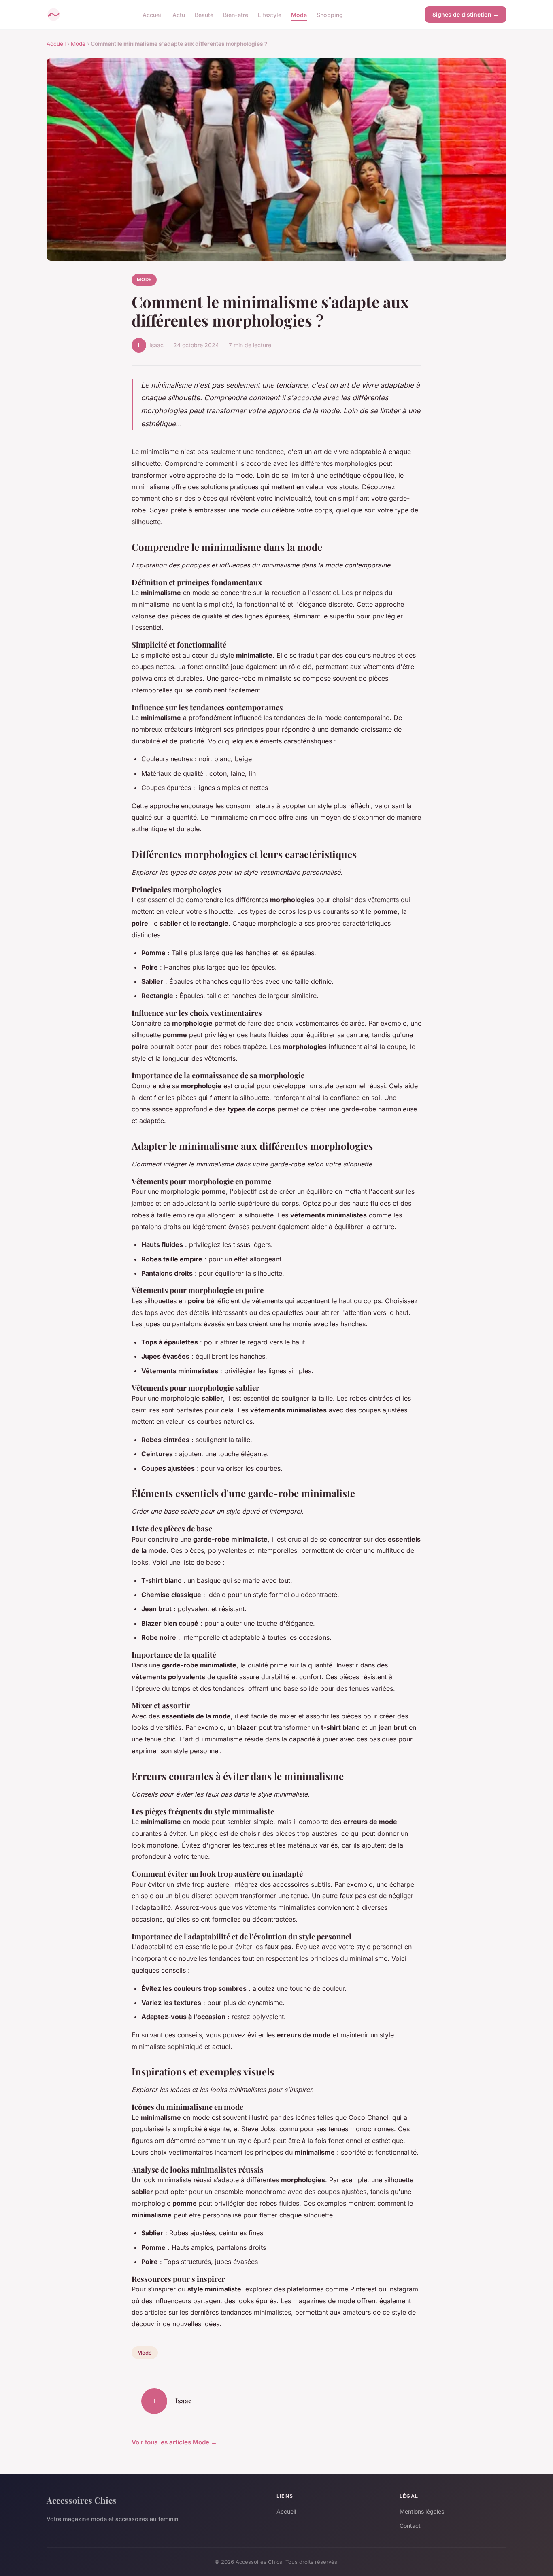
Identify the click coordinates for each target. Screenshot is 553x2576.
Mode (299, 14)
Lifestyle (270, 14)
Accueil (153, 14)
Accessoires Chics (82, 2500)
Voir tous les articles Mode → (174, 2442)
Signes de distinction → (466, 14)
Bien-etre (236, 14)
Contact (410, 2526)
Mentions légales (422, 2511)
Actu (179, 14)
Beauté (204, 14)
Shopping (330, 14)
